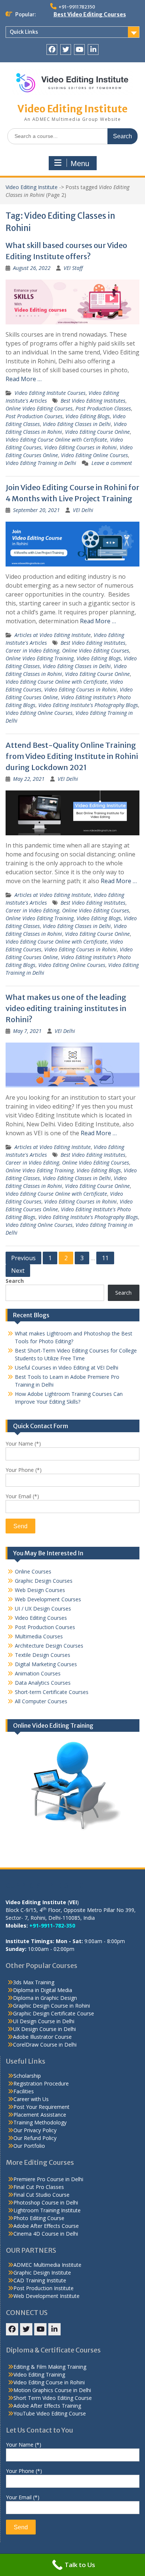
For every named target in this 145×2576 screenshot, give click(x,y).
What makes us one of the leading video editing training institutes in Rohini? (66, 1008)
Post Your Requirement (41, 2107)
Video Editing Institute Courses (50, 393)
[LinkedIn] (93, 49)
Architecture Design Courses (49, 1646)
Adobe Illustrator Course (42, 2037)
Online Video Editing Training (40, 658)
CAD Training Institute (40, 2280)
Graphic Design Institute (42, 2273)
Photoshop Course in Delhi (46, 2202)
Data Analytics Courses (43, 1683)
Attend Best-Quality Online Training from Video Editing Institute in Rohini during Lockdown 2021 (72, 756)
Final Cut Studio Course (41, 2195)
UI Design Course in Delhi (44, 2021)
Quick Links (24, 32)
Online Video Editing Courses (39, 408)
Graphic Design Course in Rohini (51, 2006)
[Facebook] (52, 49)
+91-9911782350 (77, 7)
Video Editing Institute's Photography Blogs (88, 705)
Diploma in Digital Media (43, 1990)
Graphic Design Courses (44, 1581)
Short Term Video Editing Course (53, 2398)
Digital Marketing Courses (46, 1664)
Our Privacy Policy (35, 2130)
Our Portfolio (29, 2146)
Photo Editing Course (39, 2218)
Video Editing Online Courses (94, 455)
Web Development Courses (48, 1599)
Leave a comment (112, 463)
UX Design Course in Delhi (44, 2029)
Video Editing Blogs (88, 416)
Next (18, 1271)
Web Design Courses (40, 1590)
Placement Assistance (40, 2115)
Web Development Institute (46, 2296)
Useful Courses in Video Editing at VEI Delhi (67, 1368)
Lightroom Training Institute (47, 2210)
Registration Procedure (41, 2083)
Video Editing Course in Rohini (49, 2382)
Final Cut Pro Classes (39, 2187)
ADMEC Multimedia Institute (47, 2265)
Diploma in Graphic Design (45, 1998)
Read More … (24, 379)
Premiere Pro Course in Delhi (48, 2179)
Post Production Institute (43, 2288)
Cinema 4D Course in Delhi (46, 2234)
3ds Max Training (34, 1982)
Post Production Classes (103, 408)
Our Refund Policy (35, 2138)
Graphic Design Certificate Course (54, 2013)
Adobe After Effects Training (47, 2406)
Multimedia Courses (39, 1636)
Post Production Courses (34, 416)
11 (105, 1258)
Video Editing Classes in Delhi (77, 424)
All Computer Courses (41, 1701)
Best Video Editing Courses (90, 14)
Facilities (24, 2091)
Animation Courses (38, 1673)
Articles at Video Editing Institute (53, 635)
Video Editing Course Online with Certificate (56, 440)
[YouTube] (79, 49)
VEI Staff (73, 268)
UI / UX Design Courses (43, 1609)
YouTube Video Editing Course (50, 2413)
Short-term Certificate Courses (52, 1692)
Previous (23, 1258)
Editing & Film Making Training (50, 2367)
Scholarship (27, 2076)
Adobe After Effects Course (46, 2226)
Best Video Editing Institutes (93, 401)
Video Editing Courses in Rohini (80, 447)
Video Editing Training (39, 2374)
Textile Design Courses (43, 1655)
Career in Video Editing (32, 650)
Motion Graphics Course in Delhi (52, 2390)
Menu (80, 164)
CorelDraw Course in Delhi (45, 2045)
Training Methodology (40, 2122)
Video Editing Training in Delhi (41, 463)
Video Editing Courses (41, 1618)
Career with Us (31, 2099)
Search (15, 1281)
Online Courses (33, 1571)
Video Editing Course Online (97, 432)
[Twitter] (66, 49)
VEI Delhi (83, 510)
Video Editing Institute (72, 109)
